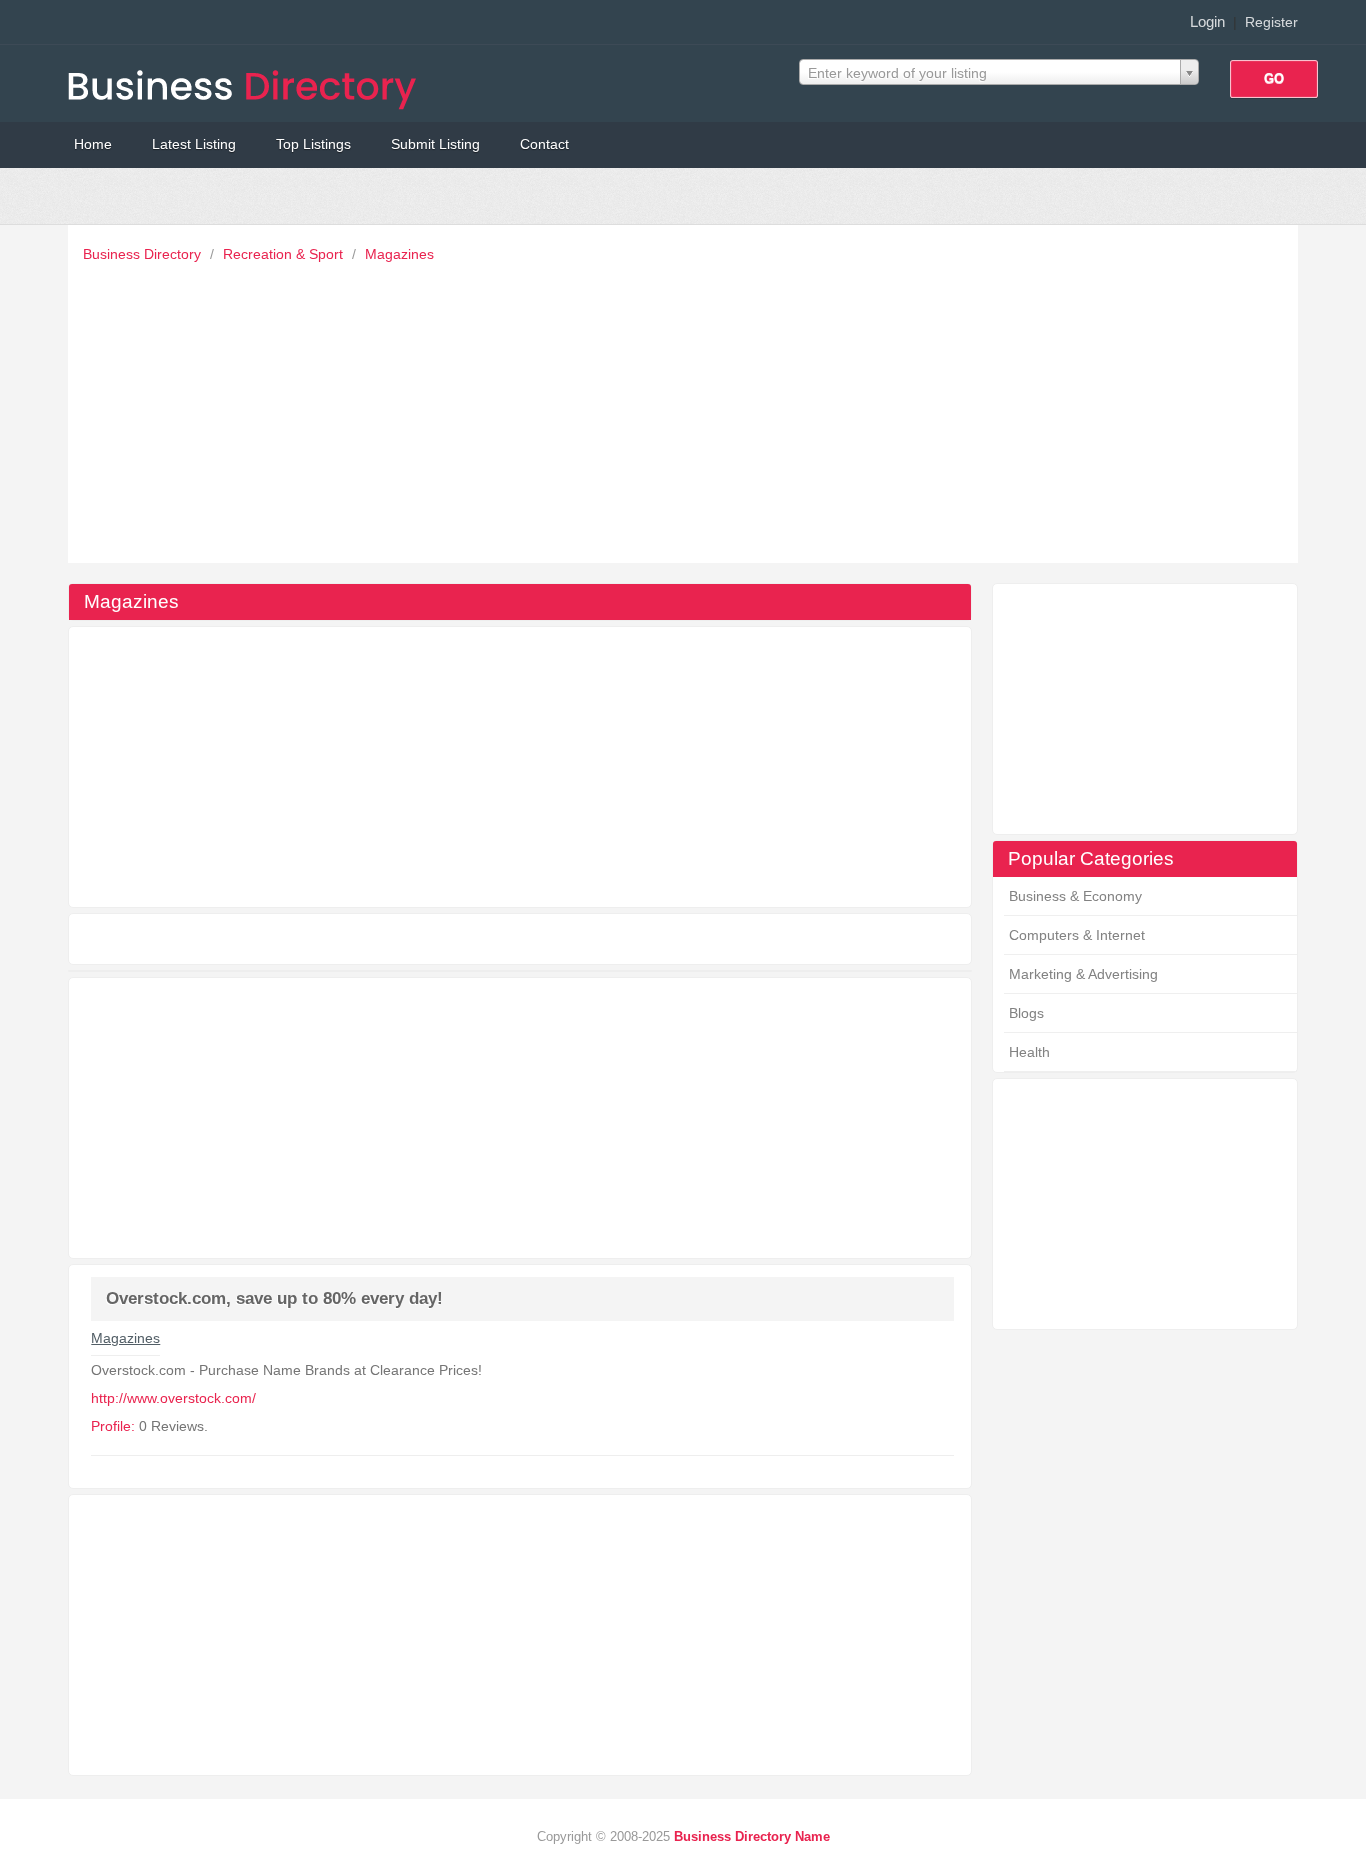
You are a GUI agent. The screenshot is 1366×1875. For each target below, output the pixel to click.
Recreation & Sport (285, 254)
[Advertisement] (688, 408)
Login (1207, 21)
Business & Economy (1075, 896)
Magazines (399, 254)
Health (1029, 1052)
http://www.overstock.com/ (173, 1398)
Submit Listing (435, 144)
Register (1271, 22)
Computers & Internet (1077, 935)
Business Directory (144, 254)
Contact (544, 144)
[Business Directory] (246, 83)
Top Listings (313, 144)
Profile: (113, 1426)
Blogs (1026, 1013)
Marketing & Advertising (1083, 974)
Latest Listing (194, 144)
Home (93, 144)
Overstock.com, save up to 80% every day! (274, 1298)
